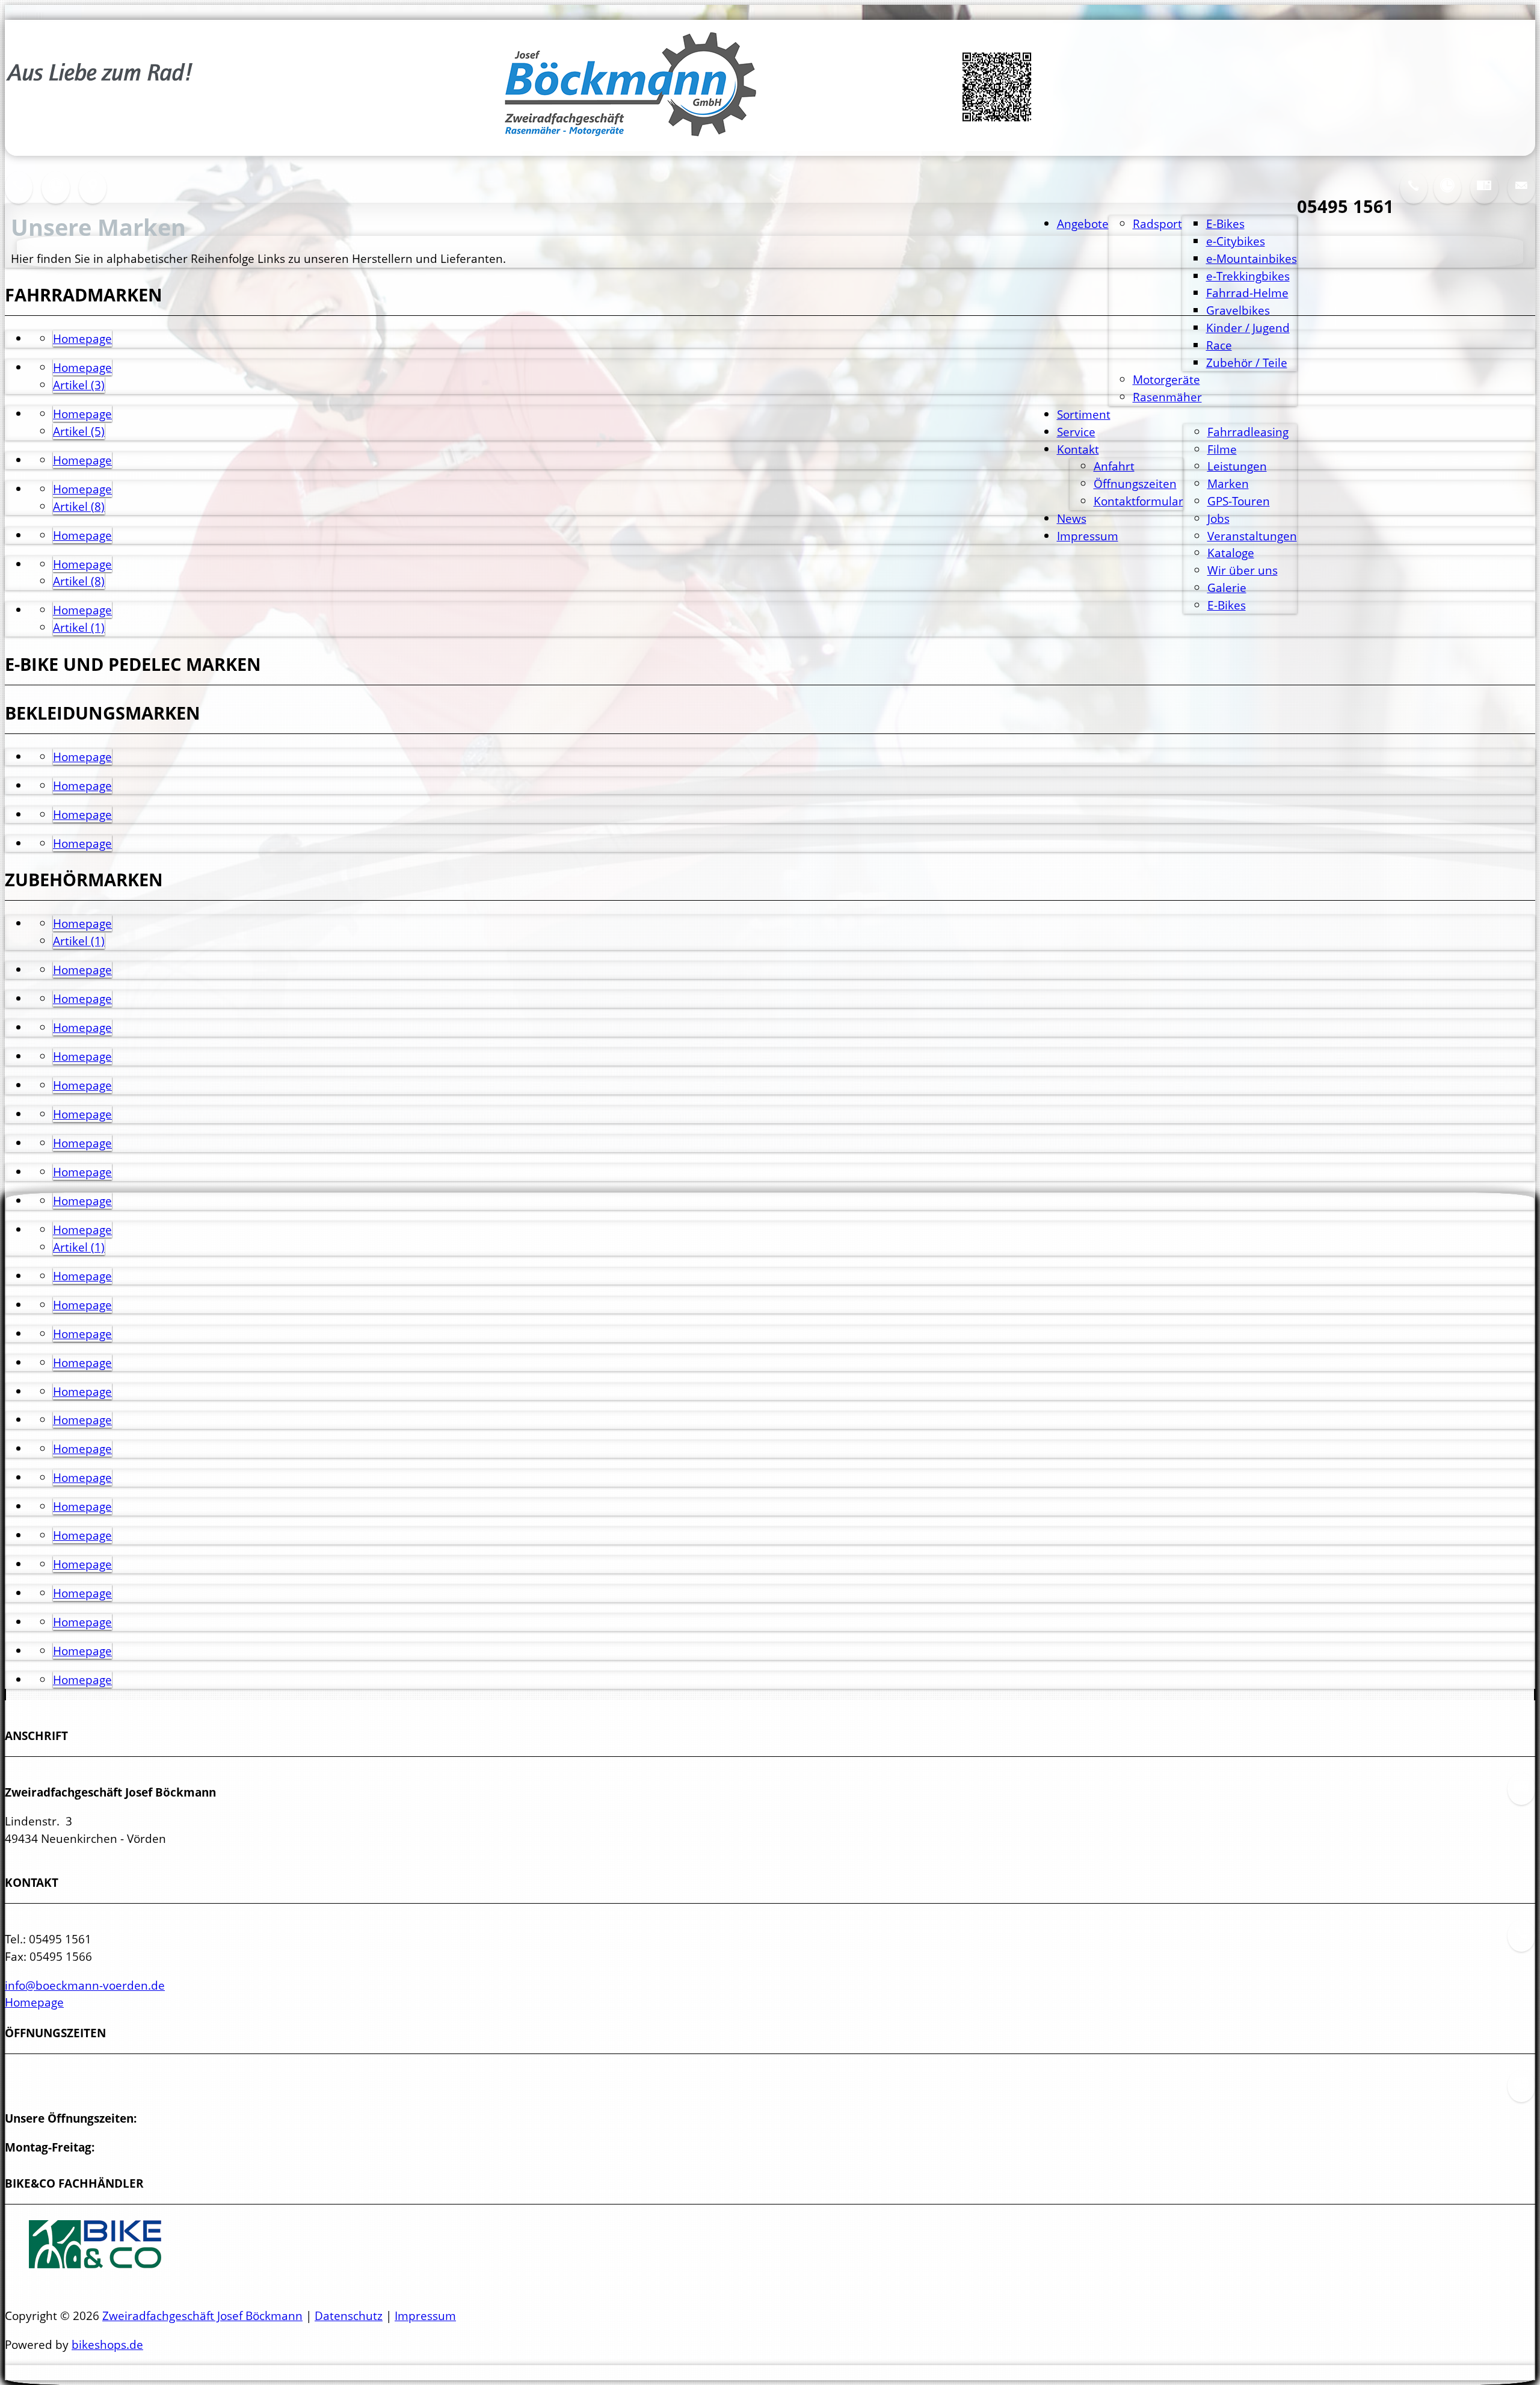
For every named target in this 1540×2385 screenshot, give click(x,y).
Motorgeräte (1166, 379)
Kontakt (1078, 449)
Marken (1228, 483)
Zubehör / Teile (1247, 363)
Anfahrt (1114, 466)
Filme (1222, 449)
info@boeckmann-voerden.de (85, 1985)
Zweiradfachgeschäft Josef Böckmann (202, 2316)
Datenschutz (349, 2316)
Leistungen (1237, 466)
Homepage (82, 338)
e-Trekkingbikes (1248, 276)
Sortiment (1084, 414)
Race (1219, 345)
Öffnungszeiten (1135, 483)
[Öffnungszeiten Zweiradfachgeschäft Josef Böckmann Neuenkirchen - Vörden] (1447, 195)
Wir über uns (1243, 570)
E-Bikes (1227, 605)
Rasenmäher (1167, 397)
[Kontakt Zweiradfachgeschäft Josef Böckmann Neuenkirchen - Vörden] (19, 195)
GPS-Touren (1239, 501)
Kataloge (1231, 553)
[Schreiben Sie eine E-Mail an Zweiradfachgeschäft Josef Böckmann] (1521, 195)
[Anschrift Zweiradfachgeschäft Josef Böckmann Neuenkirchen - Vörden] (1484, 195)
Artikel (79, 385)
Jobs (1218, 518)
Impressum (1088, 536)
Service (1076, 432)
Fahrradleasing (1248, 432)
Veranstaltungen (1252, 536)
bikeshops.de (107, 2344)
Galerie (1227, 588)
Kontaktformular (1138, 501)
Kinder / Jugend (1248, 328)
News (1072, 518)
